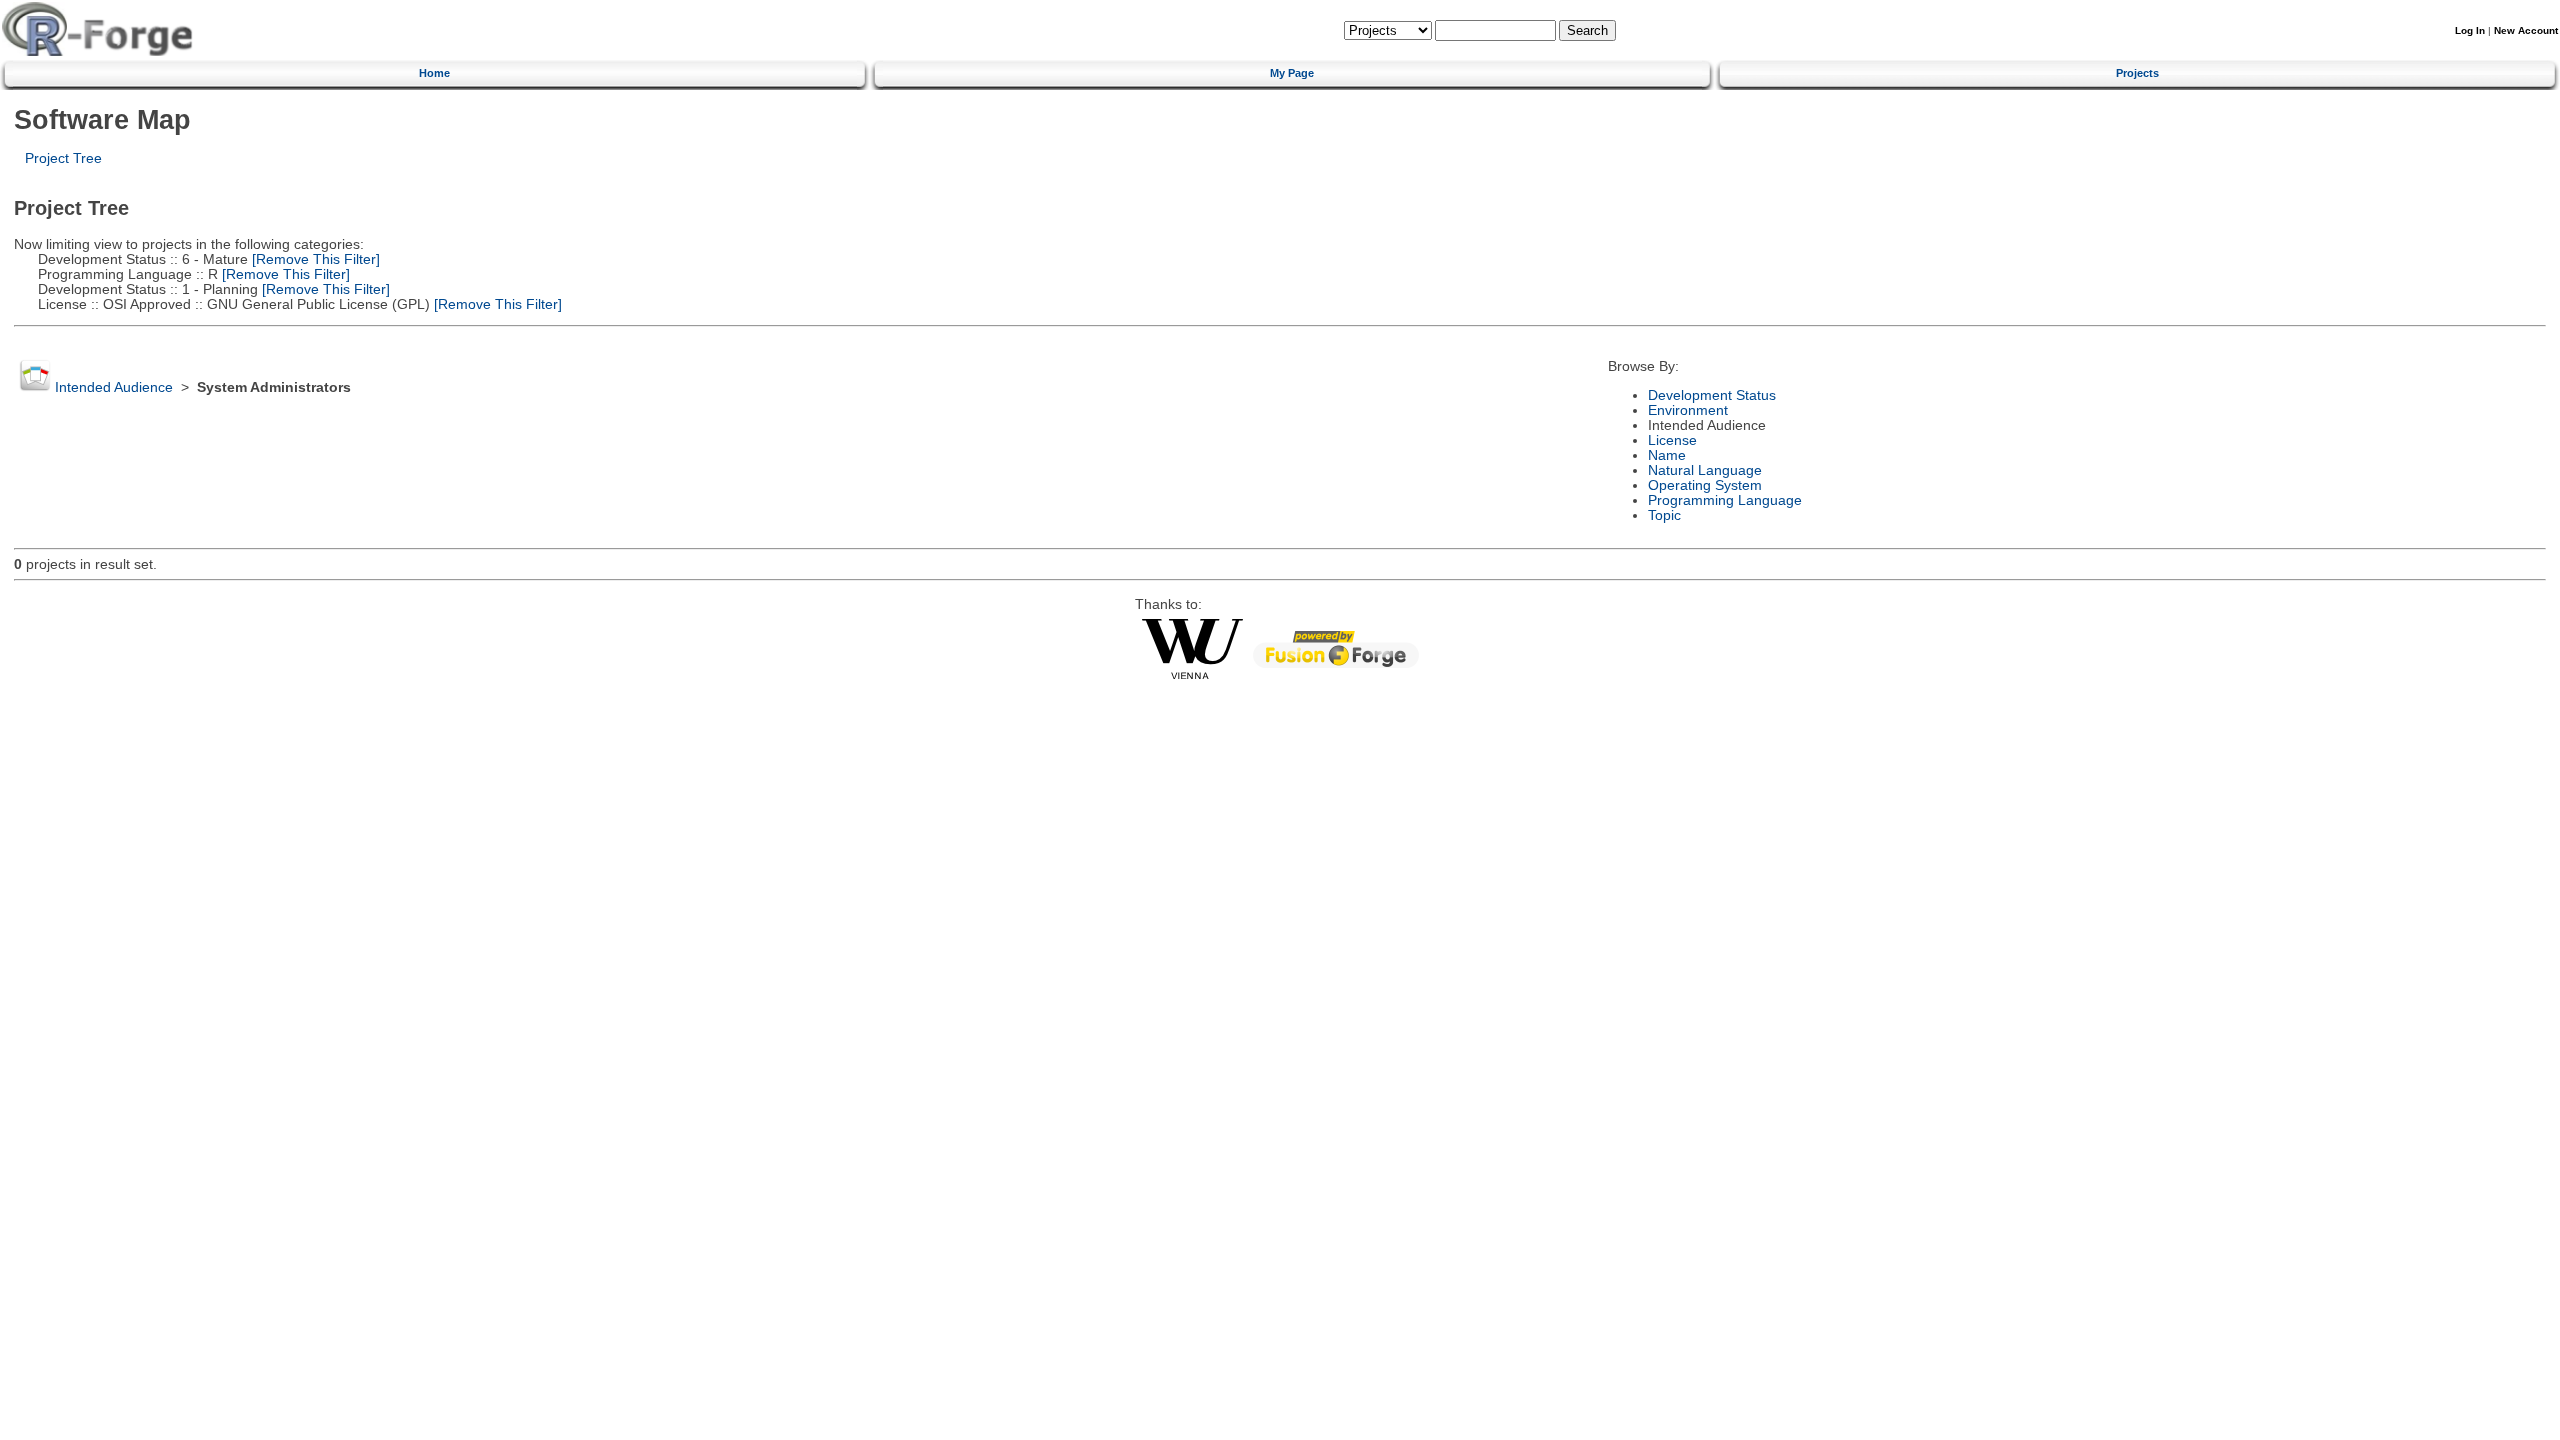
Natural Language (1705, 470)
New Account (2526, 30)
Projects (2137, 73)
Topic (1664, 515)
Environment (1688, 410)
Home (434, 73)
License (1672, 440)
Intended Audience (114, 387)
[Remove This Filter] (314, 259)
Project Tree (63, 158)
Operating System (1705, 485)
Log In (2470, 30)
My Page (1292, 73)
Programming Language (1725, 500)
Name (1667, 455)
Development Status (1712, 395)
